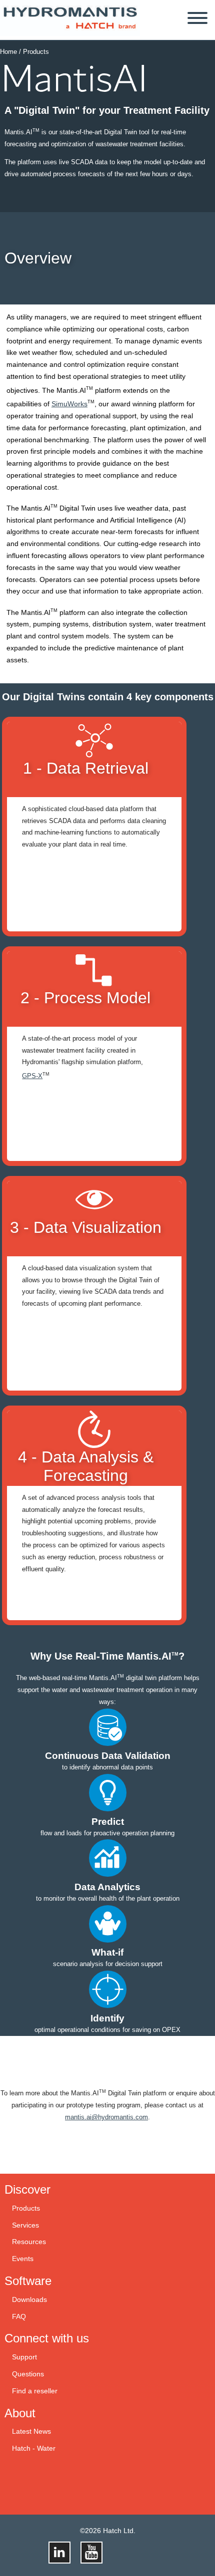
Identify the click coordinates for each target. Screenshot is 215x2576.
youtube (91, 2553)
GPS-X (32, 1076)
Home (8, 52)
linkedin (59, 2553)
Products (36, 52)
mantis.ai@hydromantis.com (106, 2117)
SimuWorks (69, 404)
